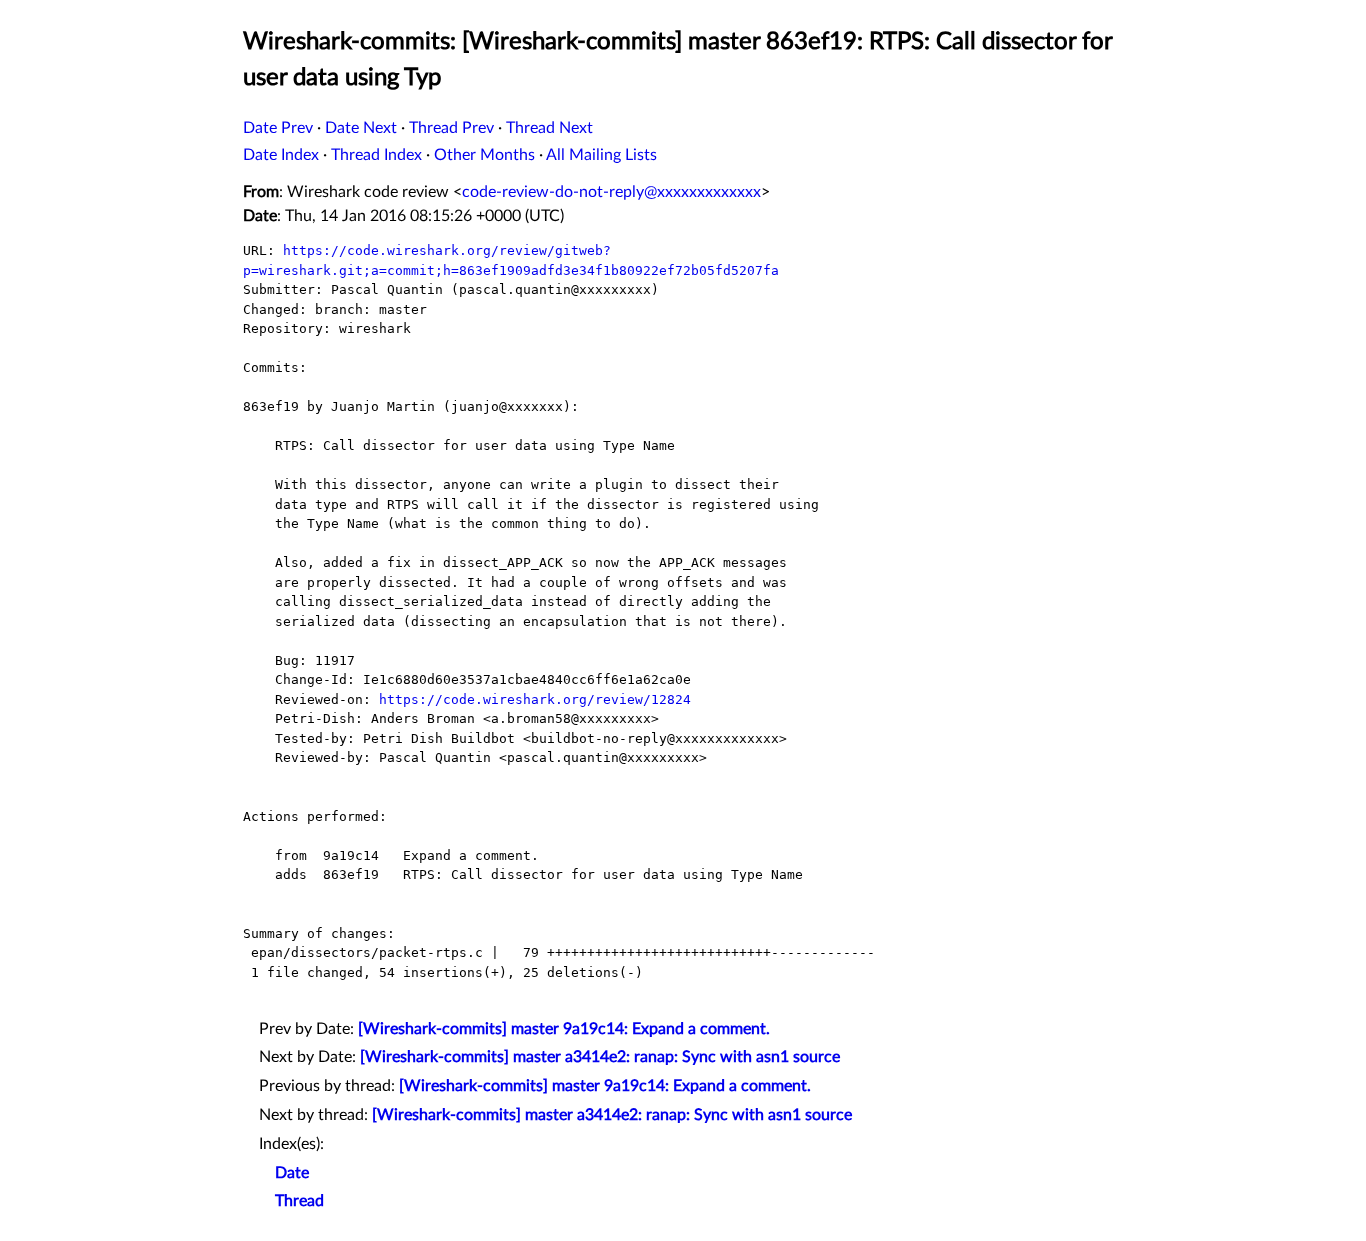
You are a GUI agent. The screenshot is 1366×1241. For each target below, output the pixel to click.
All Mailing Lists (601, 155)
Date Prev (278, 128)
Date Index (281, 155)
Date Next (361, 128)
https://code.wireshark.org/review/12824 (535, 699)
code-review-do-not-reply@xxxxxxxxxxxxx (611, 192)
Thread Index (376, 155)
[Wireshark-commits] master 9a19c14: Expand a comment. (564, 1029)
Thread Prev (451, 128)
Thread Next (549, 128)
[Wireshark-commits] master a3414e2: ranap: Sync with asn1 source (600, 1057)
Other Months (484, 155)
